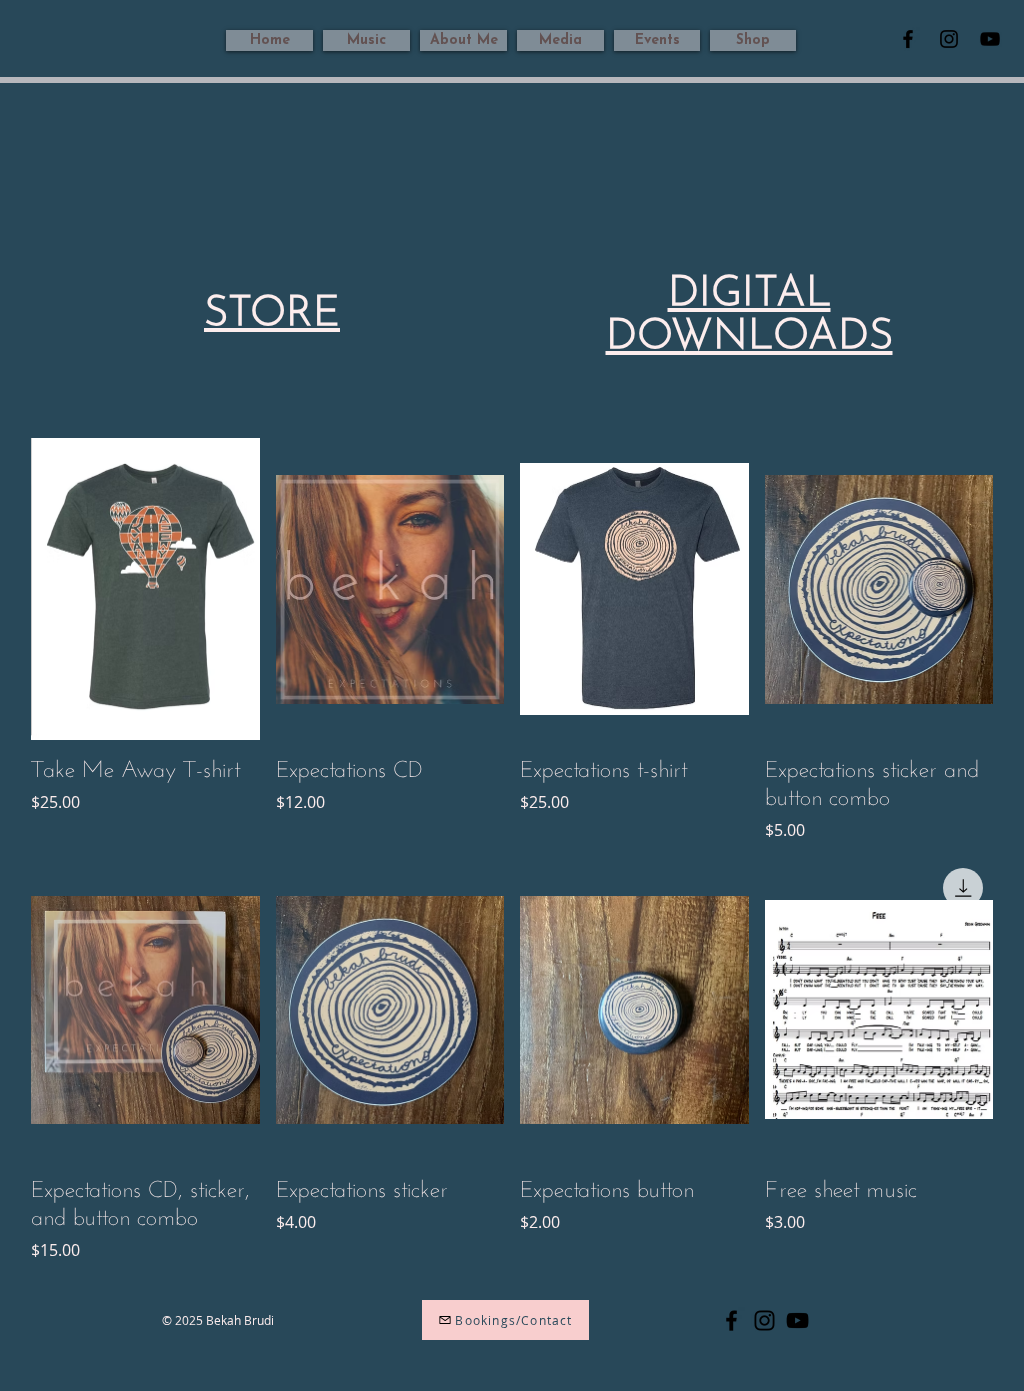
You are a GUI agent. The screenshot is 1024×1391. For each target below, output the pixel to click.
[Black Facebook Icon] (908, 39)
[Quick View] (145, 589)
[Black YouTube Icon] (990, 39)
